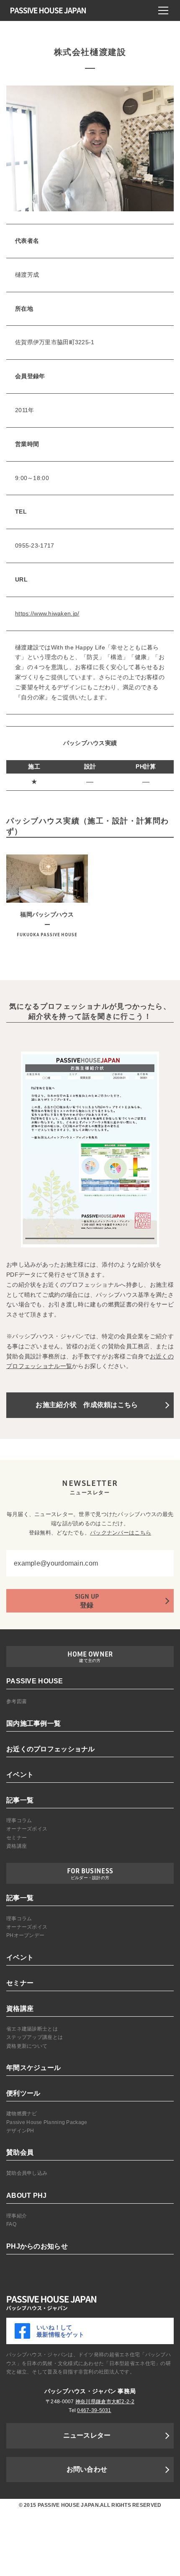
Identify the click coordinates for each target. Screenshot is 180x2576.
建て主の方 (90, 1661)
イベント (20, 1775)
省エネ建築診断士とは (32, 2029)
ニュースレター (87, 2435)
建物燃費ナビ (22, 2114)
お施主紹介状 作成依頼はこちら (87, 1405)
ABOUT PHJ (27, 2196)
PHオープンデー (25, 1935)
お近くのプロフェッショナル (51, 1749)
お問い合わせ (87, 2469)
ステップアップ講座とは (35, 2037)
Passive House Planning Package (47, 2122)
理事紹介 (17, 2216)
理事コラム (19, 1820)
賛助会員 (20, 2152)
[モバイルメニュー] (163, 10)
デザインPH (20, 2131)
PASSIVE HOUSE (35, 1681)
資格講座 (17, 1846)
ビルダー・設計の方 (90, 1878)
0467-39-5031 (94, 2410)
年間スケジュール (33, 2068)
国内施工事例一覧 (33, 1723)
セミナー (17, 1838)
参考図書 (17, 1701)
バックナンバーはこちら (121, 1533)
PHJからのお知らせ (37, 2246)
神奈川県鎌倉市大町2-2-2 (105, 2402)
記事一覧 (20, 1800)
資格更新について (27, 2046)
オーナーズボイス (27, 1829)
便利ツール (23, 2093)
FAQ (11, 2224)
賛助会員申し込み (27, 2173)
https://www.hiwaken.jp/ (47, 613)
